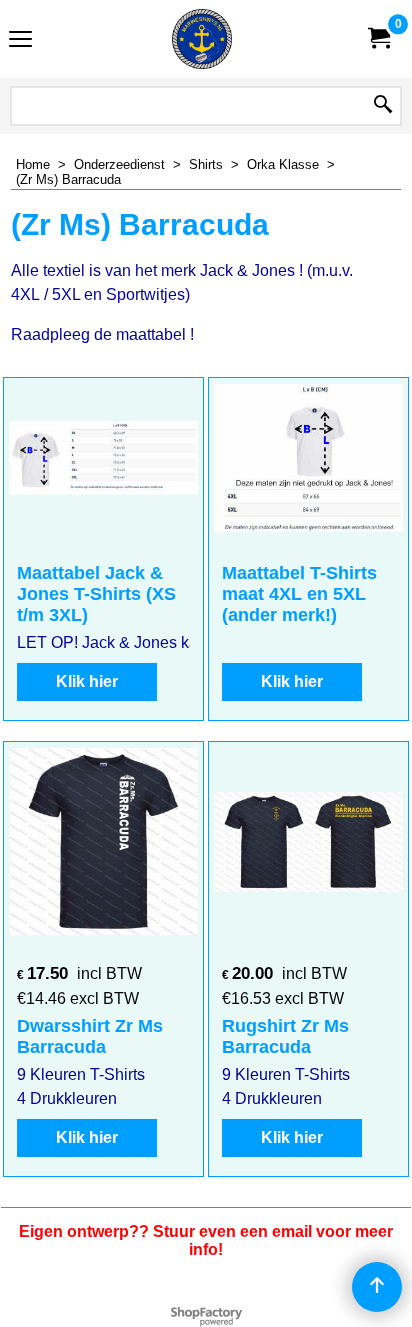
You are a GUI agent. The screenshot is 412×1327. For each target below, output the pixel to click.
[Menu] (20, 41)
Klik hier (87, 681)
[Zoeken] (383, 106)
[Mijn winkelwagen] (378, 38)
